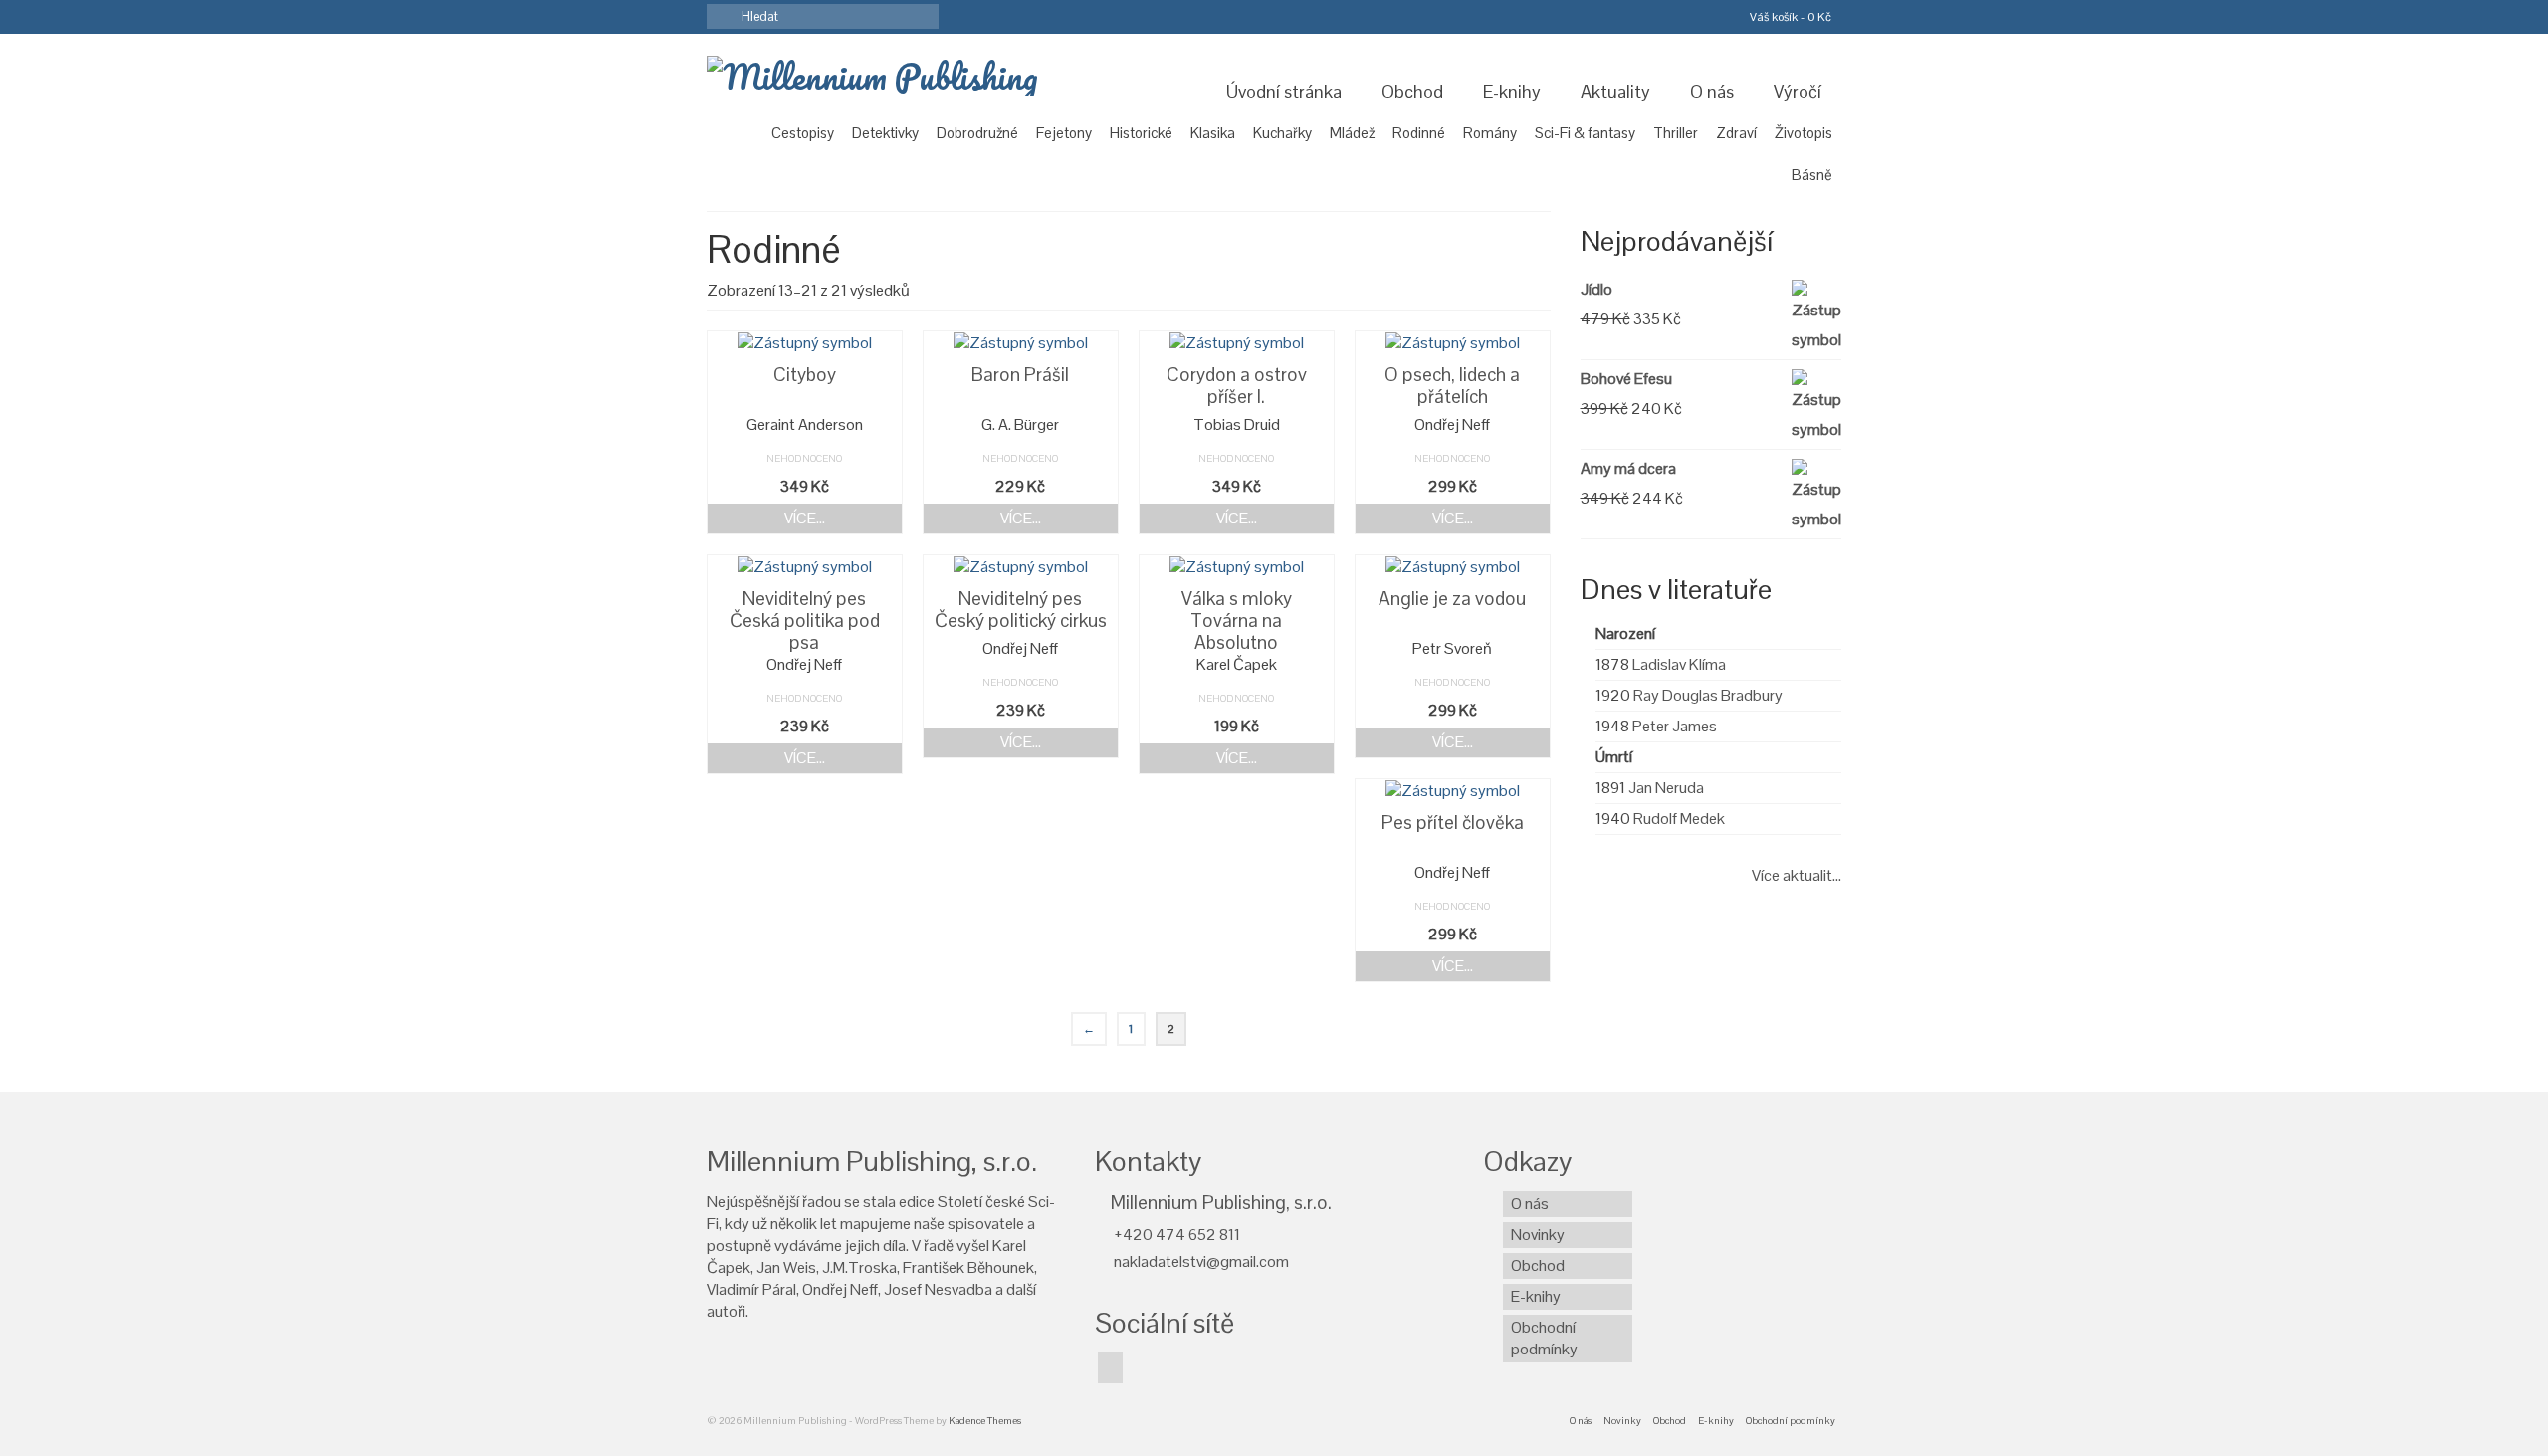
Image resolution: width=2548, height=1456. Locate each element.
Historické (1141, 133)
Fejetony (1064, 133)
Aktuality (1615, 91)
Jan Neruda (1666, 788)
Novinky (1538, 1235)
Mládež (1352, 133)
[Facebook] (1110, 1368)
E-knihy (1512, 91)
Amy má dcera (1628, 468)
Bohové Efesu (1626, 379)
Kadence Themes (985, 1421)
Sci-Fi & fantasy (1585, 133)
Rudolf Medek (1679, 819)
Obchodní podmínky (1544, 1338)
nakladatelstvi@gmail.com (1200, 1261)
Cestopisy (803, 133)
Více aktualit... (1797, 875)
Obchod (1412, 91)
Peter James (1675, 726)
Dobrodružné (977, 133)
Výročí (1798, 91)
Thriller (1676, 133)
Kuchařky (1282, 133)
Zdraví (1736, 133)
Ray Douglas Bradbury (1708, 695)
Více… (805, 518)
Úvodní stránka (1284, 91)
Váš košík (1789, 17)
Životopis (1804, 133)
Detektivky (885, 133)
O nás (1712, 91)
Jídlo (1596, 289)
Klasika (1213, 133)
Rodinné (1419, 133)
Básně (1812, 175)
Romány (1490, 133)
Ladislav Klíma (1679, 664)
